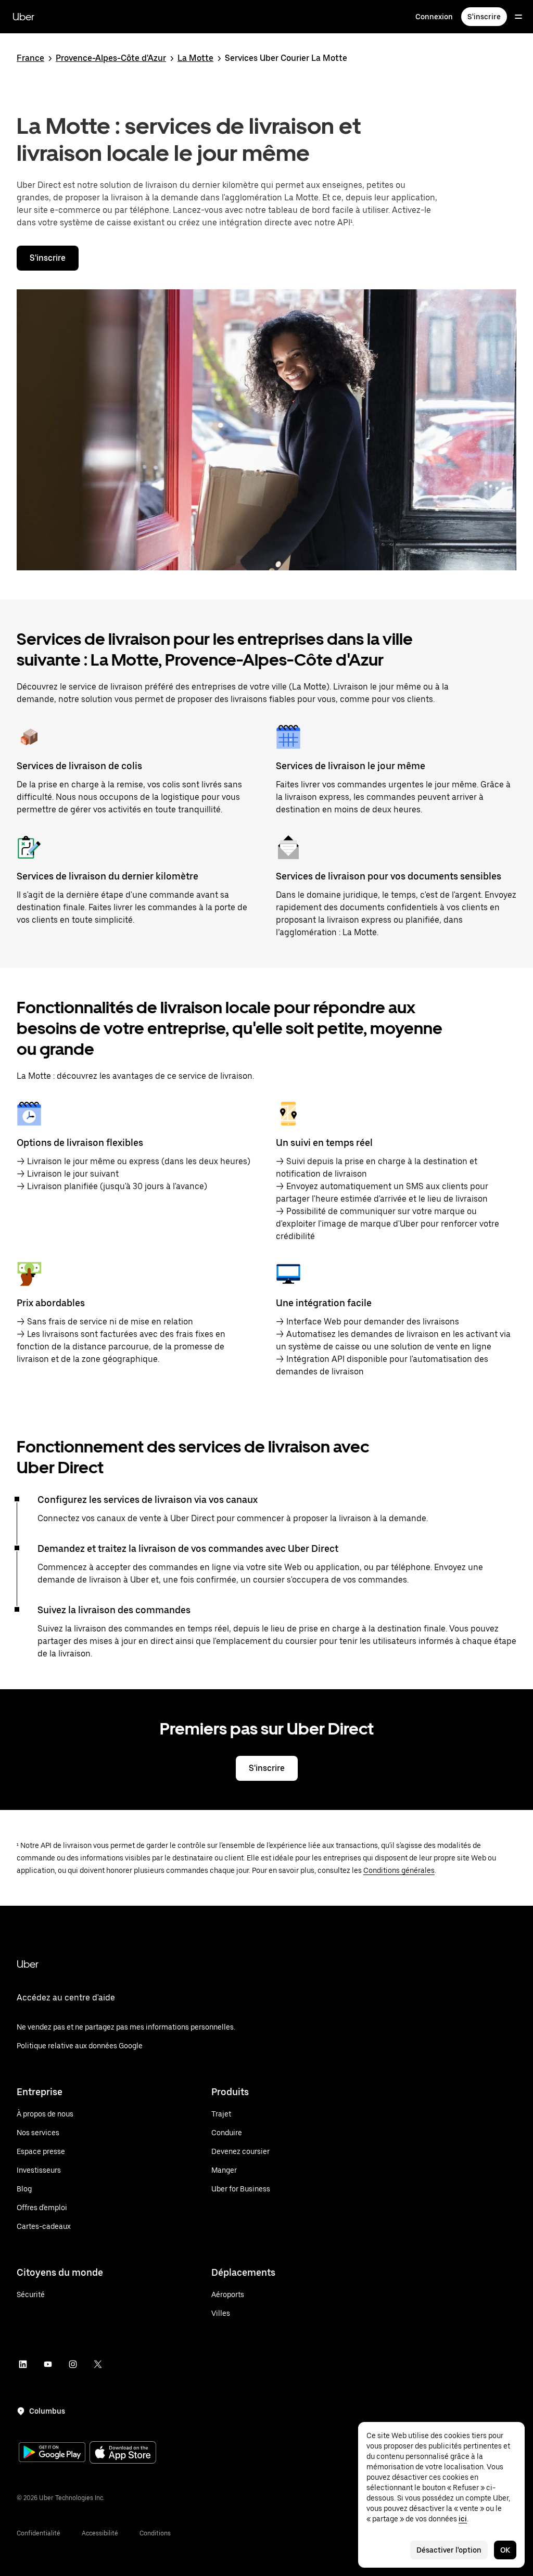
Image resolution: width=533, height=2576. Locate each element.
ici (463, 2519)
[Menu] (518, 17)
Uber (23, 17)
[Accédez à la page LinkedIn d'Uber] (23, 2364)
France (30, 58)
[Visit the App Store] (123, 2453)
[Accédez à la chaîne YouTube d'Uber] (48, 2364)
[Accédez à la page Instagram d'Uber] (73, 2364)
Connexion (434, 17)
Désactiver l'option (449, 2550)
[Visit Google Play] (52, 2453)
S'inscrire (484, 17)
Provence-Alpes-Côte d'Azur (111, 58)
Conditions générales (399, 1870)
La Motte (195, 58)
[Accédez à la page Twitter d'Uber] (98, 2364)
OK (505, 2550)
